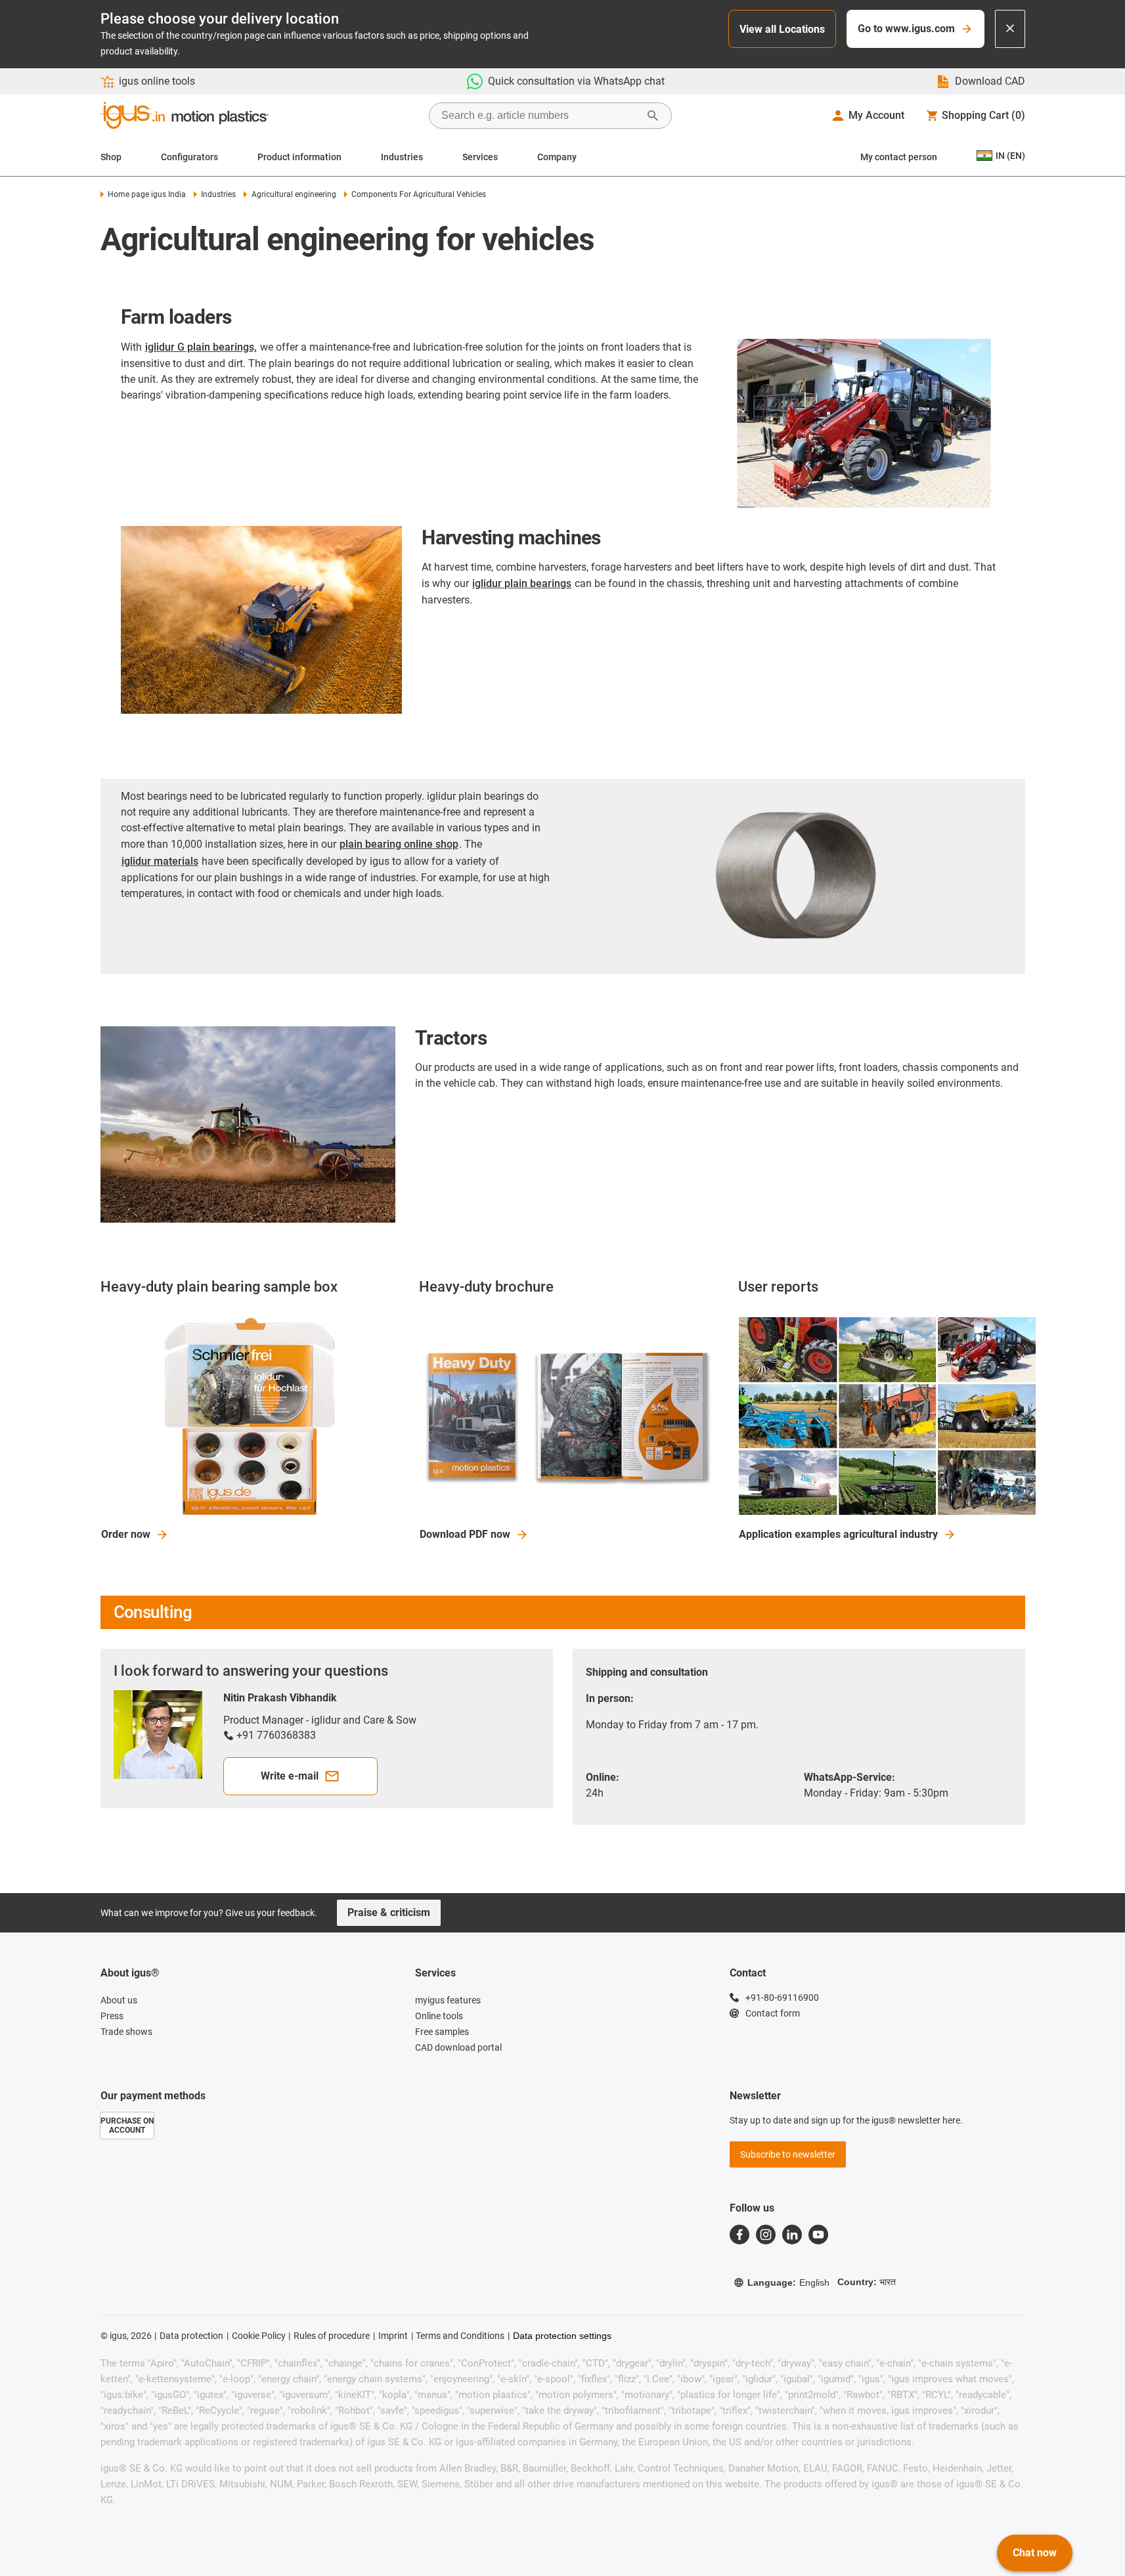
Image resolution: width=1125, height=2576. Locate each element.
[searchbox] (540, 116)
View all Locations (782, 29)
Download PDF (465, 1534)
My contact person (899, 157)
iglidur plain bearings (522, 583)
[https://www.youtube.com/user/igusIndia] (818, 2235)
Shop (111, 157)
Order (126, 1534)
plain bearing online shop (399, 844)
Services (480, 157)
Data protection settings (562, 2336)
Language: (788, 2282)
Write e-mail (290, 1776)
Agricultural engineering (294, 194)
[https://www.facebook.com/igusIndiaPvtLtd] (739, 2235)
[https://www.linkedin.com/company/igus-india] (792, 2235)
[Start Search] (653, 116)
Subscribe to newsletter (788, 2154)
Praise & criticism (389, 1912)
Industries (402, 157)
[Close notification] (1010, 29)
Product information (299, 157)
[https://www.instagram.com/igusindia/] (766, 2235)
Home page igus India (147, 194)
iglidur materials (160, 861)
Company (557, 157)
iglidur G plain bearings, (201, 347)
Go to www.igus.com (906, 29)
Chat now (1035, 2553)
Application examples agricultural (838, 1534)
